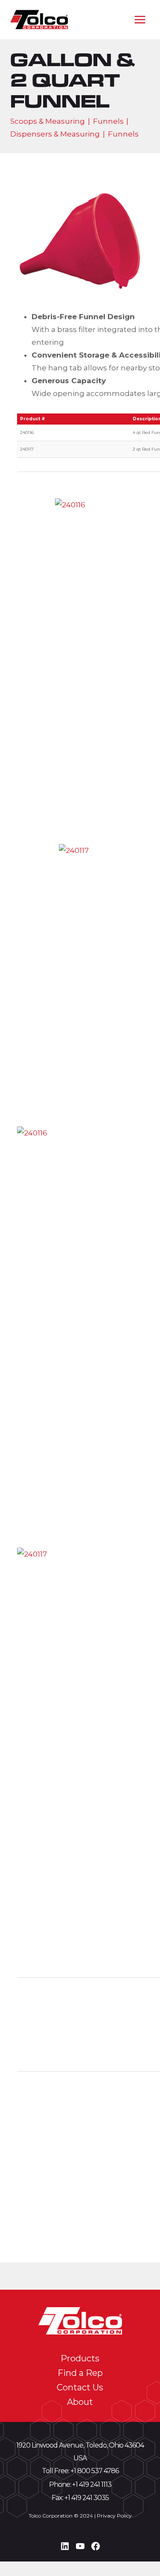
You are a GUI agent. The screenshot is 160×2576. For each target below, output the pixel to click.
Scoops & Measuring (48, 121)
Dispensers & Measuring (55, 134)
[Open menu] (140, 19)
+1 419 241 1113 (92, 2484)
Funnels (108, 121)
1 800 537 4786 (96, 2471)
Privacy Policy (114, 2516)
